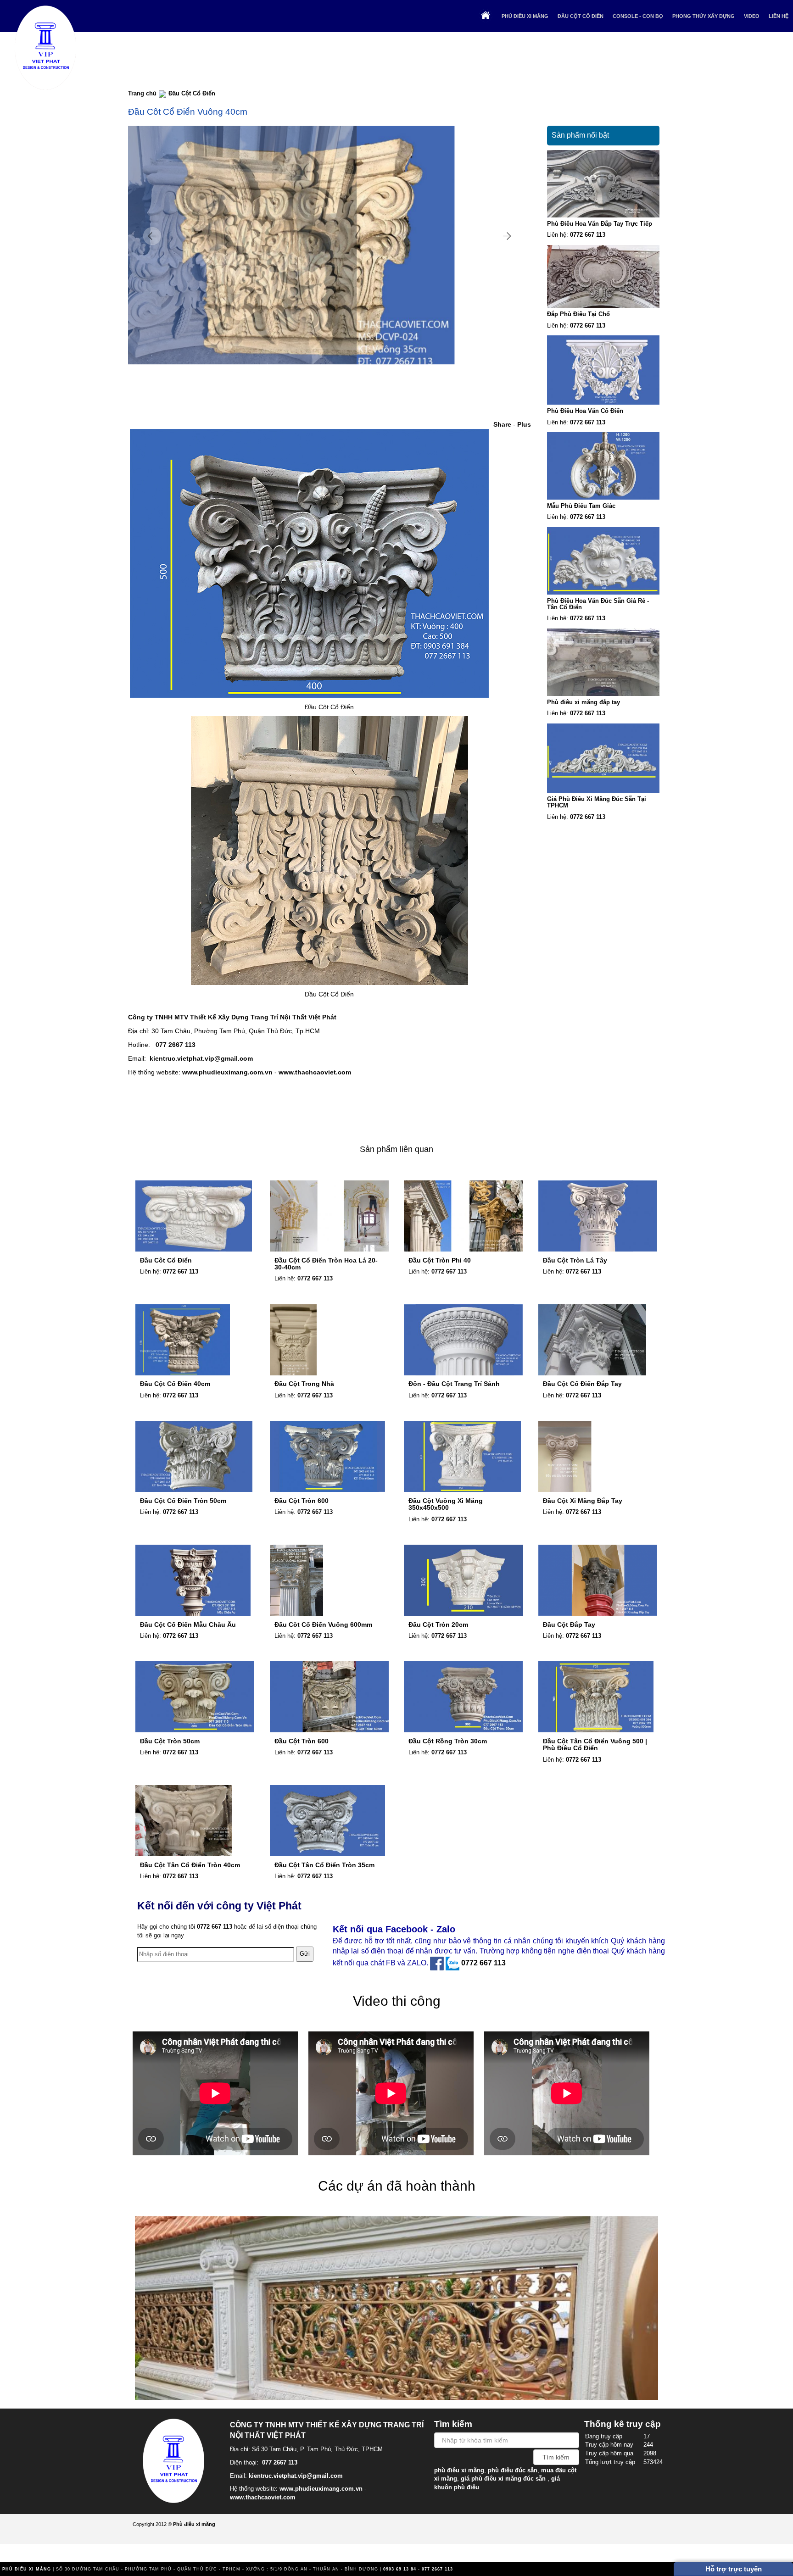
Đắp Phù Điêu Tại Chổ (578, 314)
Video (752, 16)
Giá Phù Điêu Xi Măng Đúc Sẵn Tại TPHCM (597, 802)
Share (502, 424)
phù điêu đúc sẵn (513, 2470)
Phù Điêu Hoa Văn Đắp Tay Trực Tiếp (600, 224)
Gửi (305, 1954)
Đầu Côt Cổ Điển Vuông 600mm (323, 1625)
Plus (524, 424)
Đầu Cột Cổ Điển (581, 16)
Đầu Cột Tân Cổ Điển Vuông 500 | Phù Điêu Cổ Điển (595, 1744)
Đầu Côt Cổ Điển (166, 1260)
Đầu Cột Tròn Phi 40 (440, 1260)
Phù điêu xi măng (525, 16)
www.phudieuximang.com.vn (227, 1072)
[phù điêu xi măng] (176, 2459)
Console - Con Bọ (638, 16)
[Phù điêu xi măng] (46, 46)
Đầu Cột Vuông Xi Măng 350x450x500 (446, 1504)
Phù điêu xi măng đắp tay (584, 702)
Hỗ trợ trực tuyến (734, 2569)
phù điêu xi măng (459, 2470)
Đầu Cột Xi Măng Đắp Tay (583, 1501)
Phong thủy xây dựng (704, 16)
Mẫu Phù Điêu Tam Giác (581, 506)
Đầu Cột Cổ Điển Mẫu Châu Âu (188, 1625)
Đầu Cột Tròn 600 (302, 1501)
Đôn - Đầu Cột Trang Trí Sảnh (454, 1384)
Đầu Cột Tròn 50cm (170, 1741)
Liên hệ (779, 16)
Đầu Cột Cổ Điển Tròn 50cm (183, 1501)
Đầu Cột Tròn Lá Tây (575, 1260)
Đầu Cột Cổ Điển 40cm (175, 1384)
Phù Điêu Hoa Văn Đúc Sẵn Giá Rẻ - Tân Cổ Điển (598, 604)
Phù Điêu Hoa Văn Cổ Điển (585, 411)
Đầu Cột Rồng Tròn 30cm (448, 1741)
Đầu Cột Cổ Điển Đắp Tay (582, 1384)
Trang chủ (142, 93)
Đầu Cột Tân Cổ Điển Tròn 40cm (190, 1865)
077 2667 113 (176, 1045)
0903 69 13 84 (400, 2569)
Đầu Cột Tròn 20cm (438, 1625)
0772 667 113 (588, 235)
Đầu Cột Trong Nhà (304, 1384)
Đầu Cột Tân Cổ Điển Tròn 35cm (324, 1865)
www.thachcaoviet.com (315, 1072)
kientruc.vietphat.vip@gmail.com (201, 1058)
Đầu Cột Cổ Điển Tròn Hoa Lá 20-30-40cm (326, 1264)
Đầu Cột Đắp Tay (569, 1625)
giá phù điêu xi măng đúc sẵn (503, 2479)
